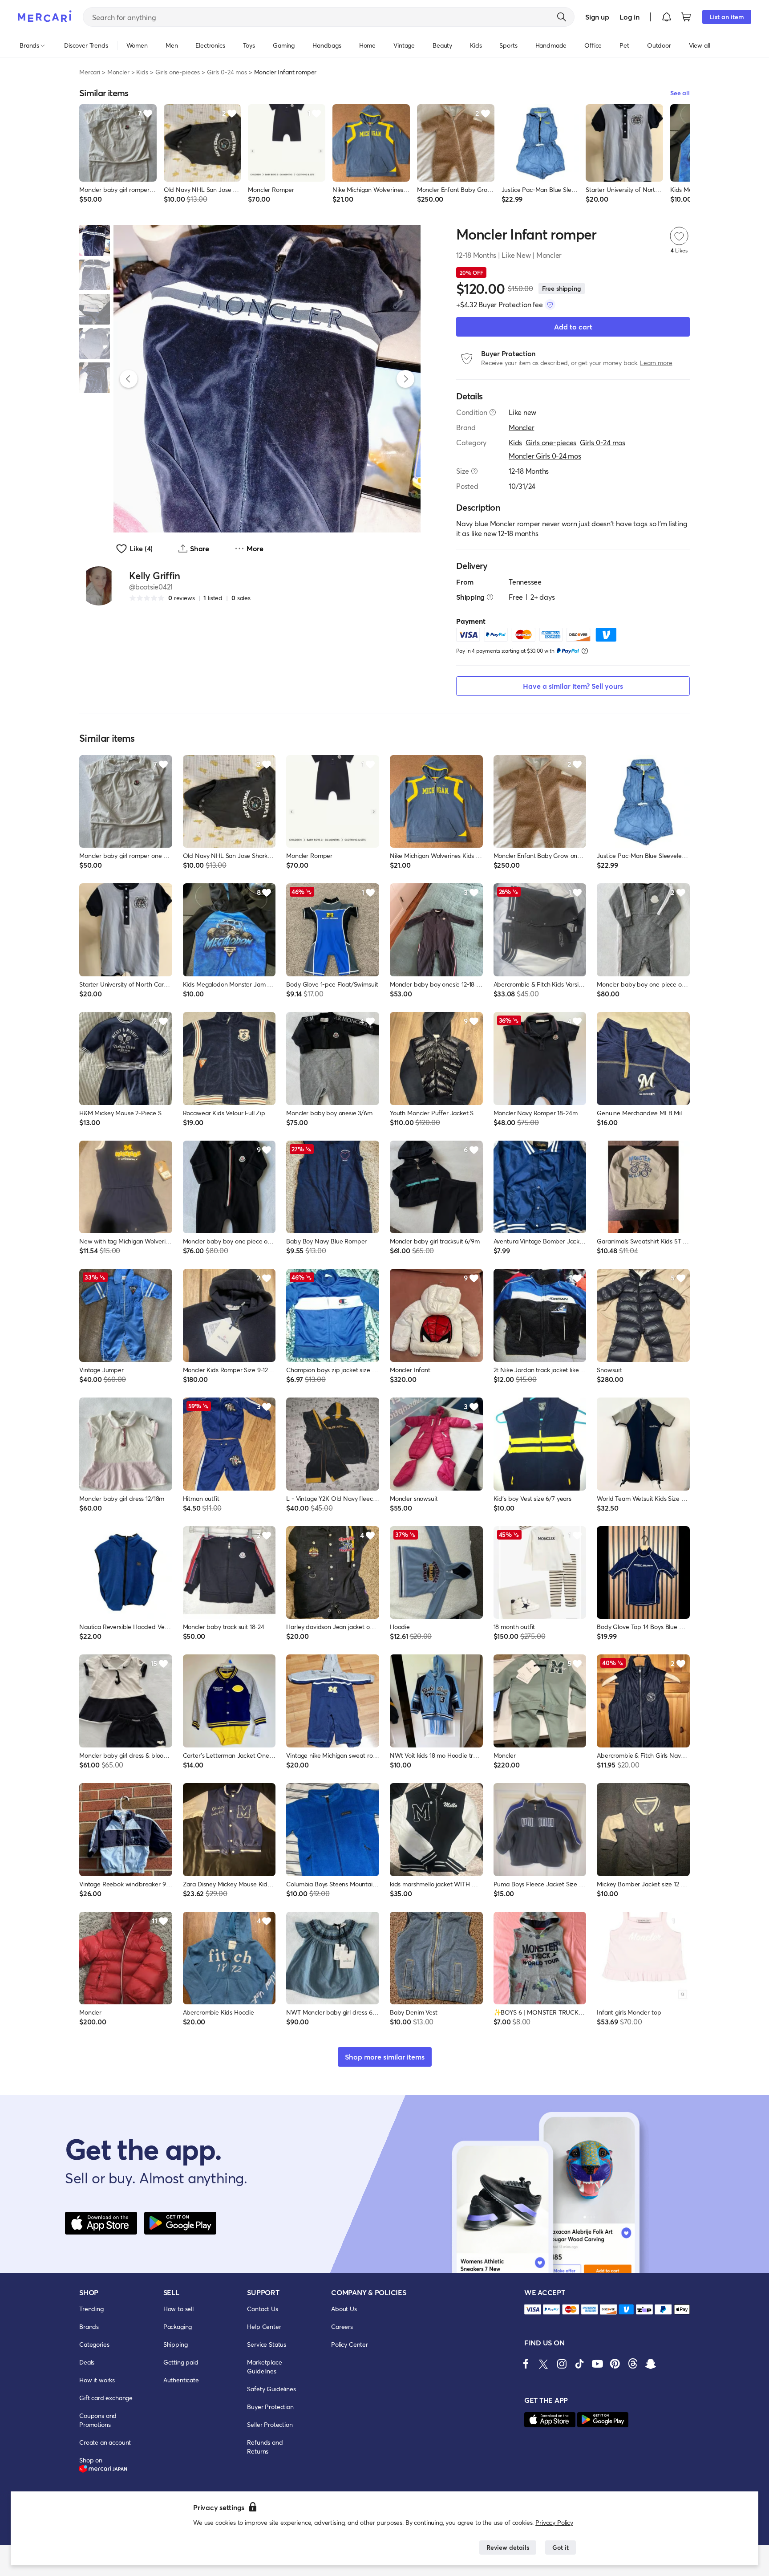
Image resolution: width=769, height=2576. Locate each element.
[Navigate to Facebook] (526, 2364)
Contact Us (262, 2309)
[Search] (562, 17)
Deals (87, 2362)
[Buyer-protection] (550, 305)
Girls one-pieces (178, 72)
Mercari (90, 72)
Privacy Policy (554, 2522)
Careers (342, 2326)
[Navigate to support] (533, 2310)
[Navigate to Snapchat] (651, 2364)
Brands (89, 2326)
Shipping (176, 2344)
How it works (97, 2380)
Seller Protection (270, 2424)
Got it (561, 2547)
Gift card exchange (106, 2398)
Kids (142, 72)
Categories (94, 2344)
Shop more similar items (385, 2057)
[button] (667, 17)
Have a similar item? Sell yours (573, 686)
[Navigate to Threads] (633, 2364)
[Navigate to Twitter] (544, 2364)
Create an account (105, 2442)
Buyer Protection (270, 2407)
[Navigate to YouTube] (597, 2364)
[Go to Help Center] (493, 412)
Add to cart (573, 327)
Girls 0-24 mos (227, 72)
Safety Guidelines (271, 2389)
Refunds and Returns (265, 2447)
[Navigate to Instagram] (562, 2364)
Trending (91, 2309)
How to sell (178, 2309)
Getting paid (181, 2362)
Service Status (267, 2344)
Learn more (656, 363)
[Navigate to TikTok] (579, 2364)
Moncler (118, 72)
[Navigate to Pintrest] (615, 2364)
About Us (344, 2309)
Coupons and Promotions (98, 2420)
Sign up (597, 17)
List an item (727, 17)
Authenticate (181, 2380)
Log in (629, 17)
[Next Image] (405, 379)
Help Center (264, 2326)
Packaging (178, 2326)
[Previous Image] (129, 379)
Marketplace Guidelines (264, 2367)
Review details (508, 2547)
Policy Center (350, 2344)
